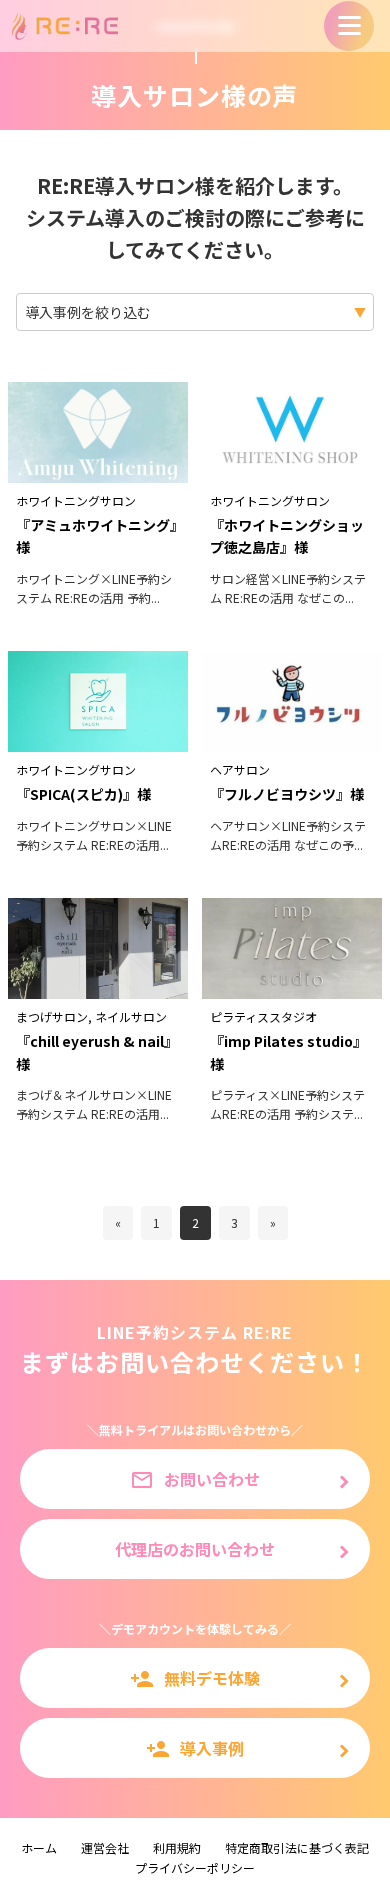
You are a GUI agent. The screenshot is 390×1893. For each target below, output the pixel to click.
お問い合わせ (195, 1479)
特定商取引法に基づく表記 (297, 1847)
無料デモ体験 (195, 1678)
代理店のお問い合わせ (195, 1549)
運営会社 (105, 1847)
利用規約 (177, 1847)
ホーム (39, 1847)
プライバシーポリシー (195, 1867)
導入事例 (195, 1748)
